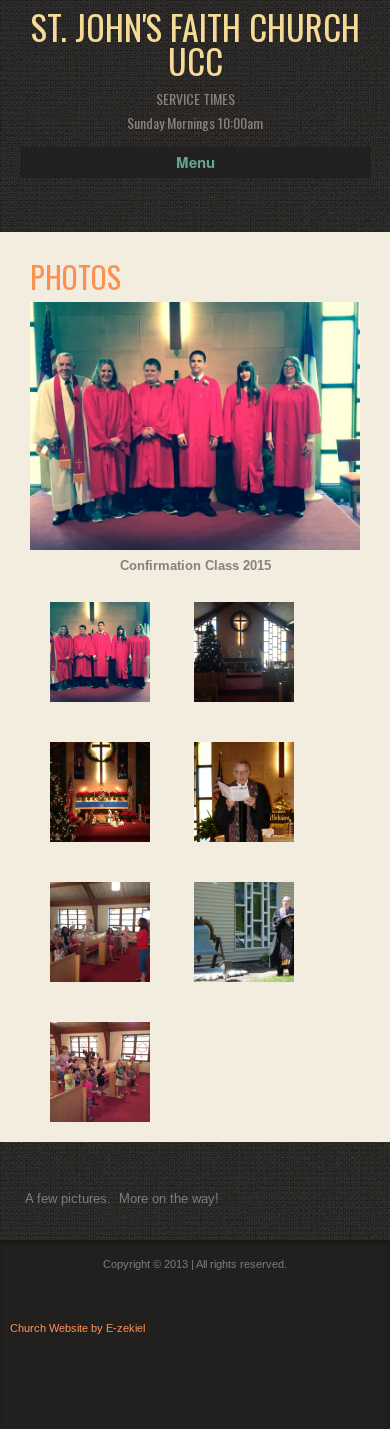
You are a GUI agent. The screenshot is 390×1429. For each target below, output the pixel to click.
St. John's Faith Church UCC (195, 44)
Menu (195, 162)
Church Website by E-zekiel (77, 1328)
